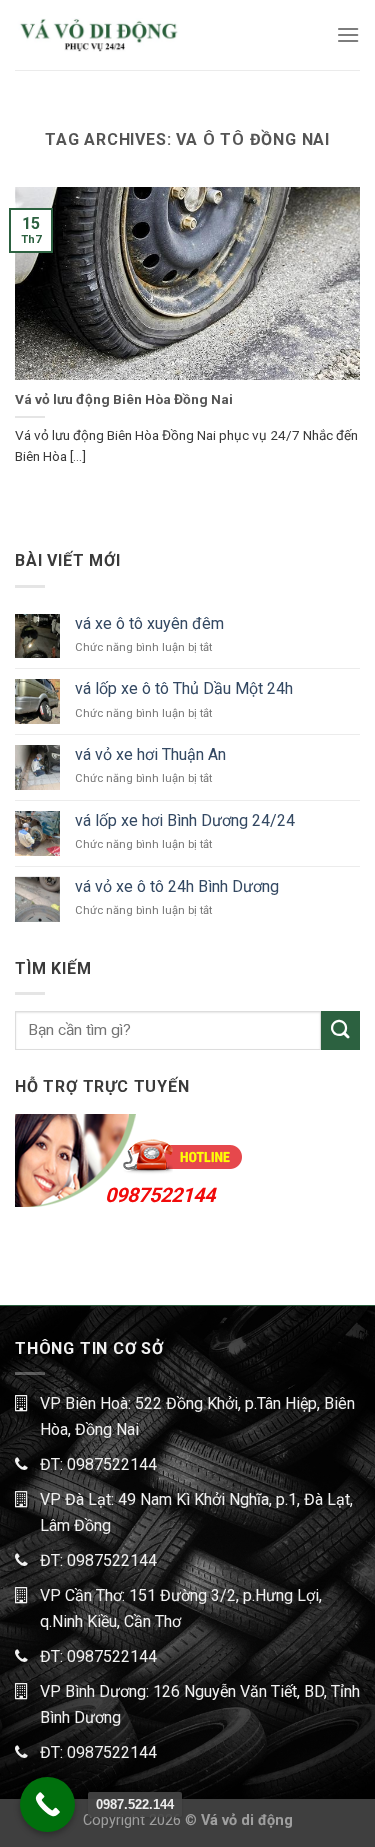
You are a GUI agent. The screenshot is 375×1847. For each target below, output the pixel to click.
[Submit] (340, 1030)
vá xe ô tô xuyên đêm (149, 623)
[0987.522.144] (47, 1804)
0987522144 (160, 1195)
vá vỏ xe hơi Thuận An (150, 754)
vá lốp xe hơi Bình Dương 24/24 (185, 820)
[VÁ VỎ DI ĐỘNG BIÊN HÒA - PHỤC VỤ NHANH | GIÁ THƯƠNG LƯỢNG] (98, 34)
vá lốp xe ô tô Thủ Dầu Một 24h (184, 688)
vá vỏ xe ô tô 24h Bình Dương (177, 886)
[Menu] (348, 34)
